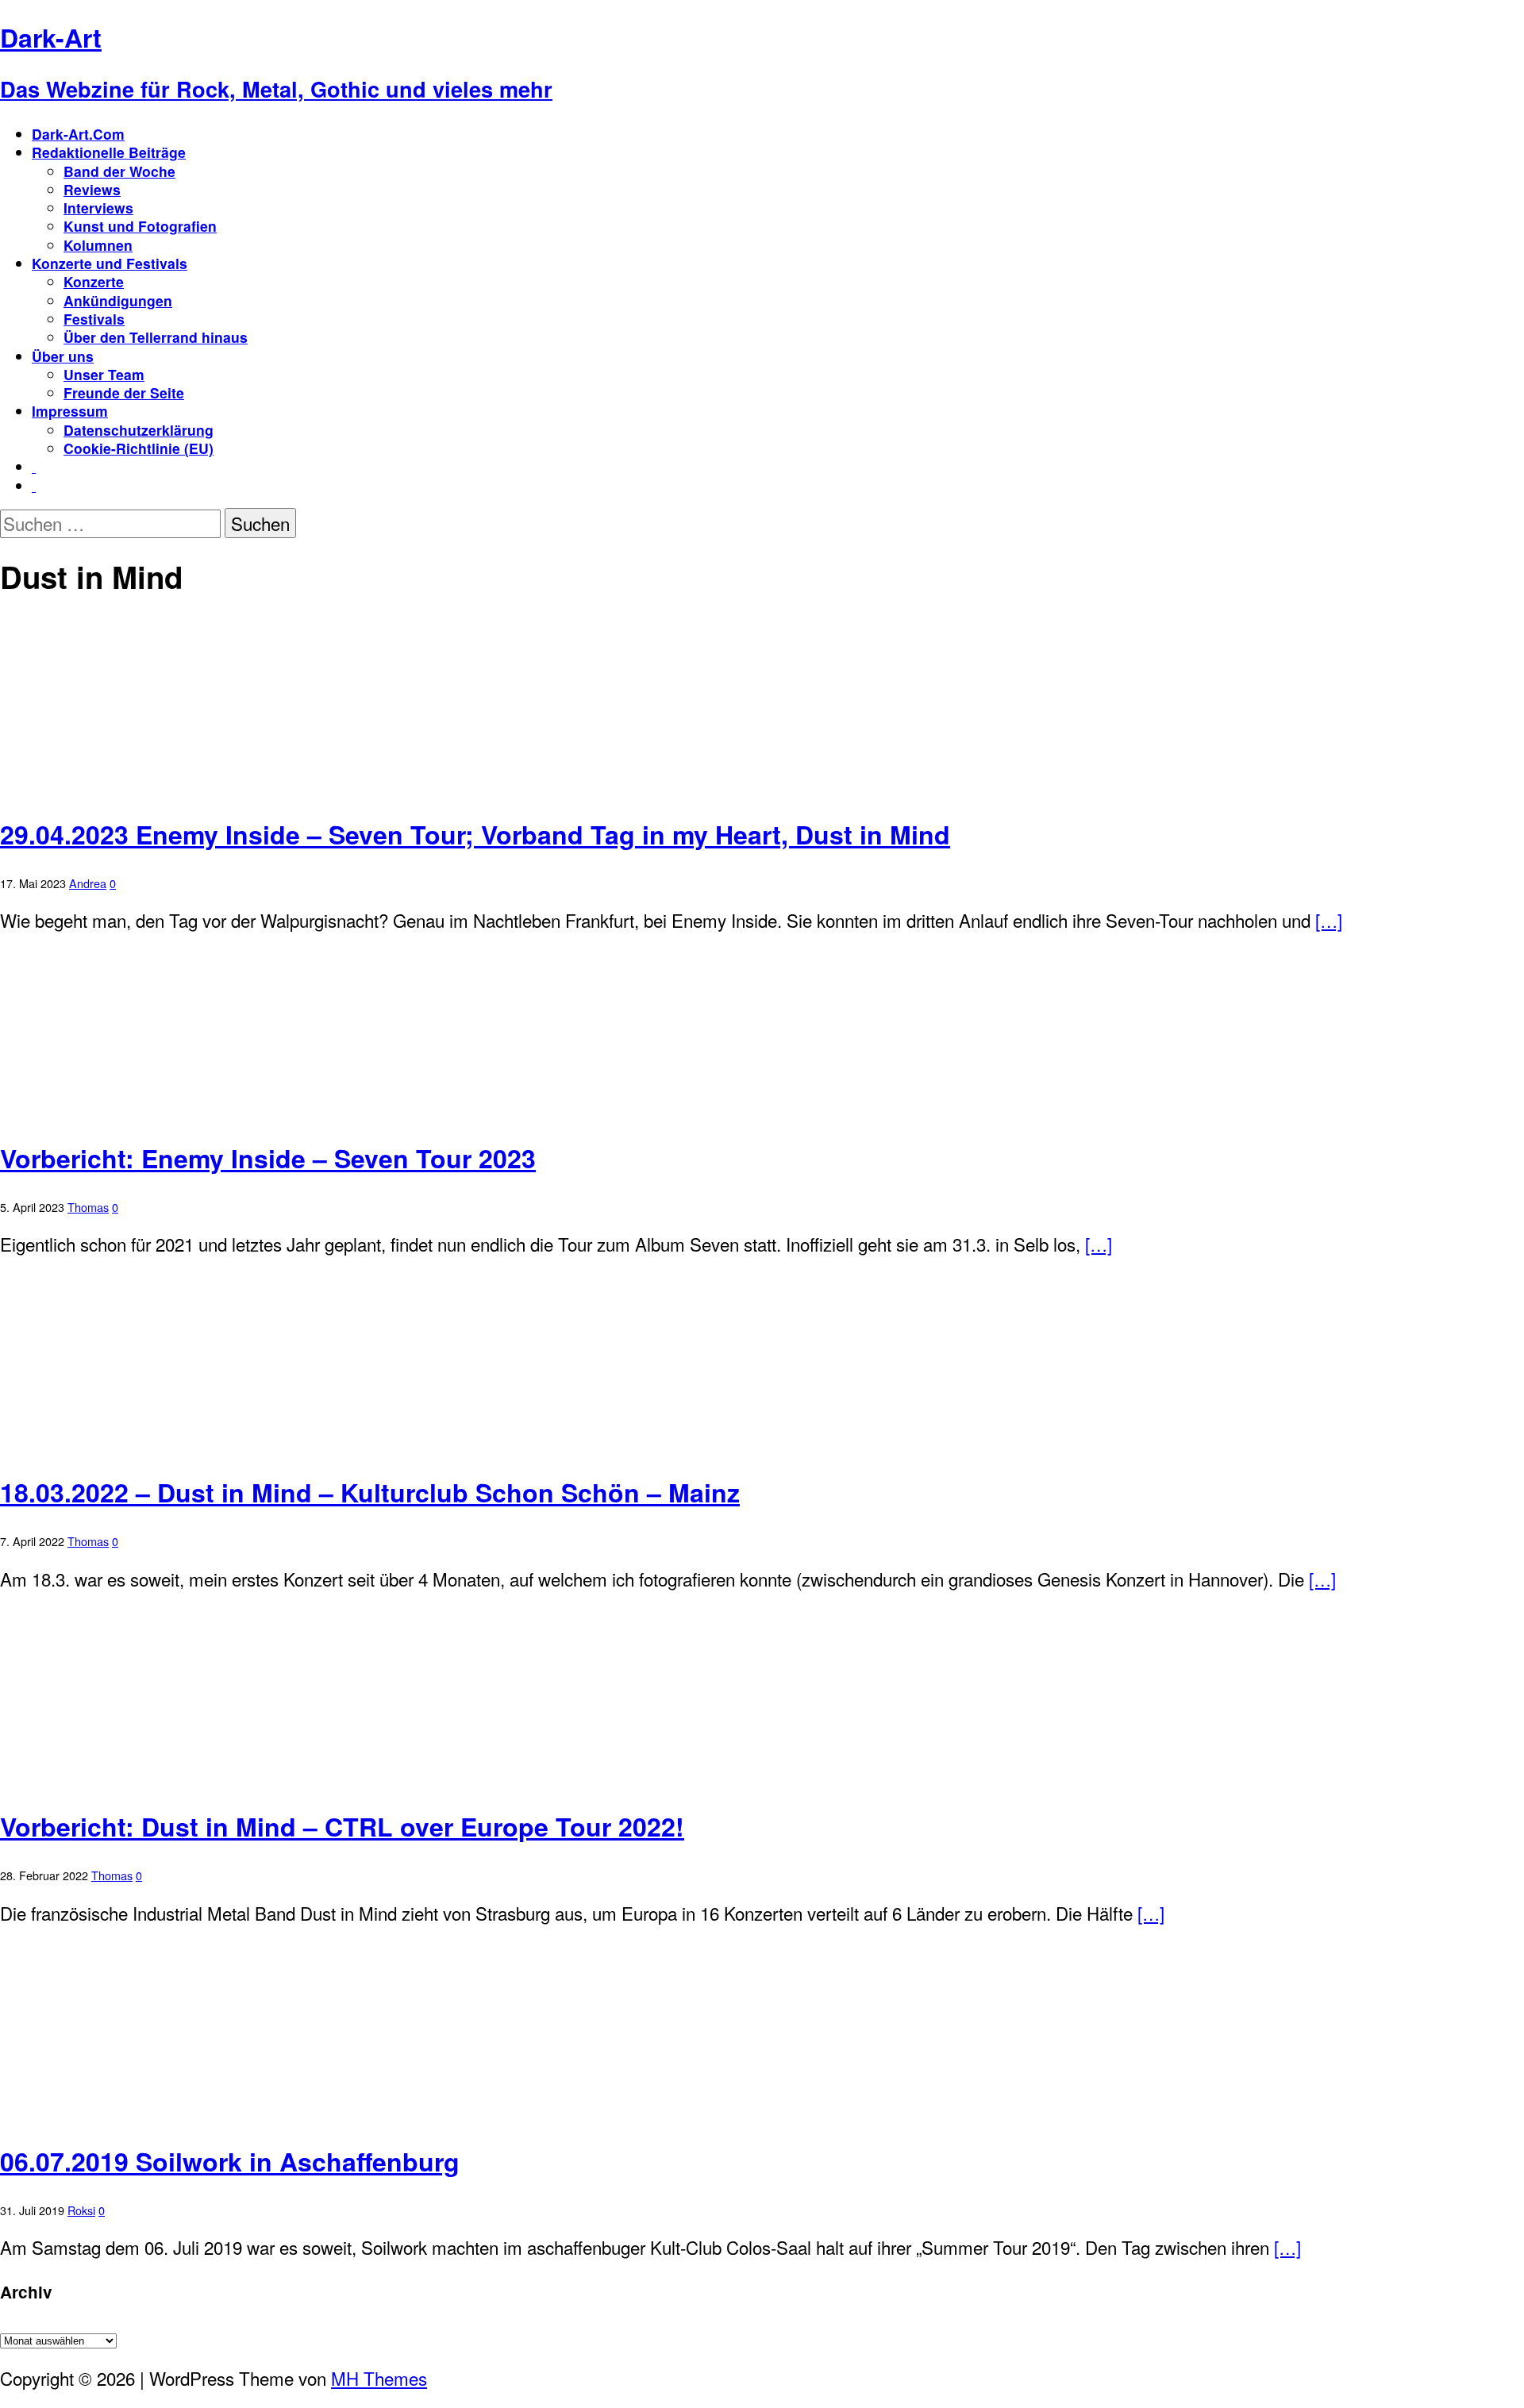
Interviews (98, 208)
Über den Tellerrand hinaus (156, 337)
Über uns (63, 356)
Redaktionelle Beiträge (109, 152)
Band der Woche (119, 171)
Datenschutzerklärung (139, 430)
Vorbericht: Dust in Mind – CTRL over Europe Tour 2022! (342, 1826)
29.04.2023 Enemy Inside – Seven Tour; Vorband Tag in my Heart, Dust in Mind (475, 834)
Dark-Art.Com (78, 134)
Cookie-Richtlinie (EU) (139, 448)
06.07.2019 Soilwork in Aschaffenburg (230, 2161)
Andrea (88, 883)
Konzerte (94, 281)
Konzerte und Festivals (110, 263)
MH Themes (379, 2378)
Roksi (81, 2210)
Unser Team (104, 374)
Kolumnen (98, 245)
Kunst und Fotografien (140, 226)
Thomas (88, 1207)
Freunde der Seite (124, 392)
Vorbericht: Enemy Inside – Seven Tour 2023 (268, 1158)
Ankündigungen (118, 300)
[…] (1329, 920)
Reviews (92, 189)
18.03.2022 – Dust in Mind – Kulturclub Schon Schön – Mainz (370, 1492)
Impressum (70, 411)
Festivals (94, 319)
